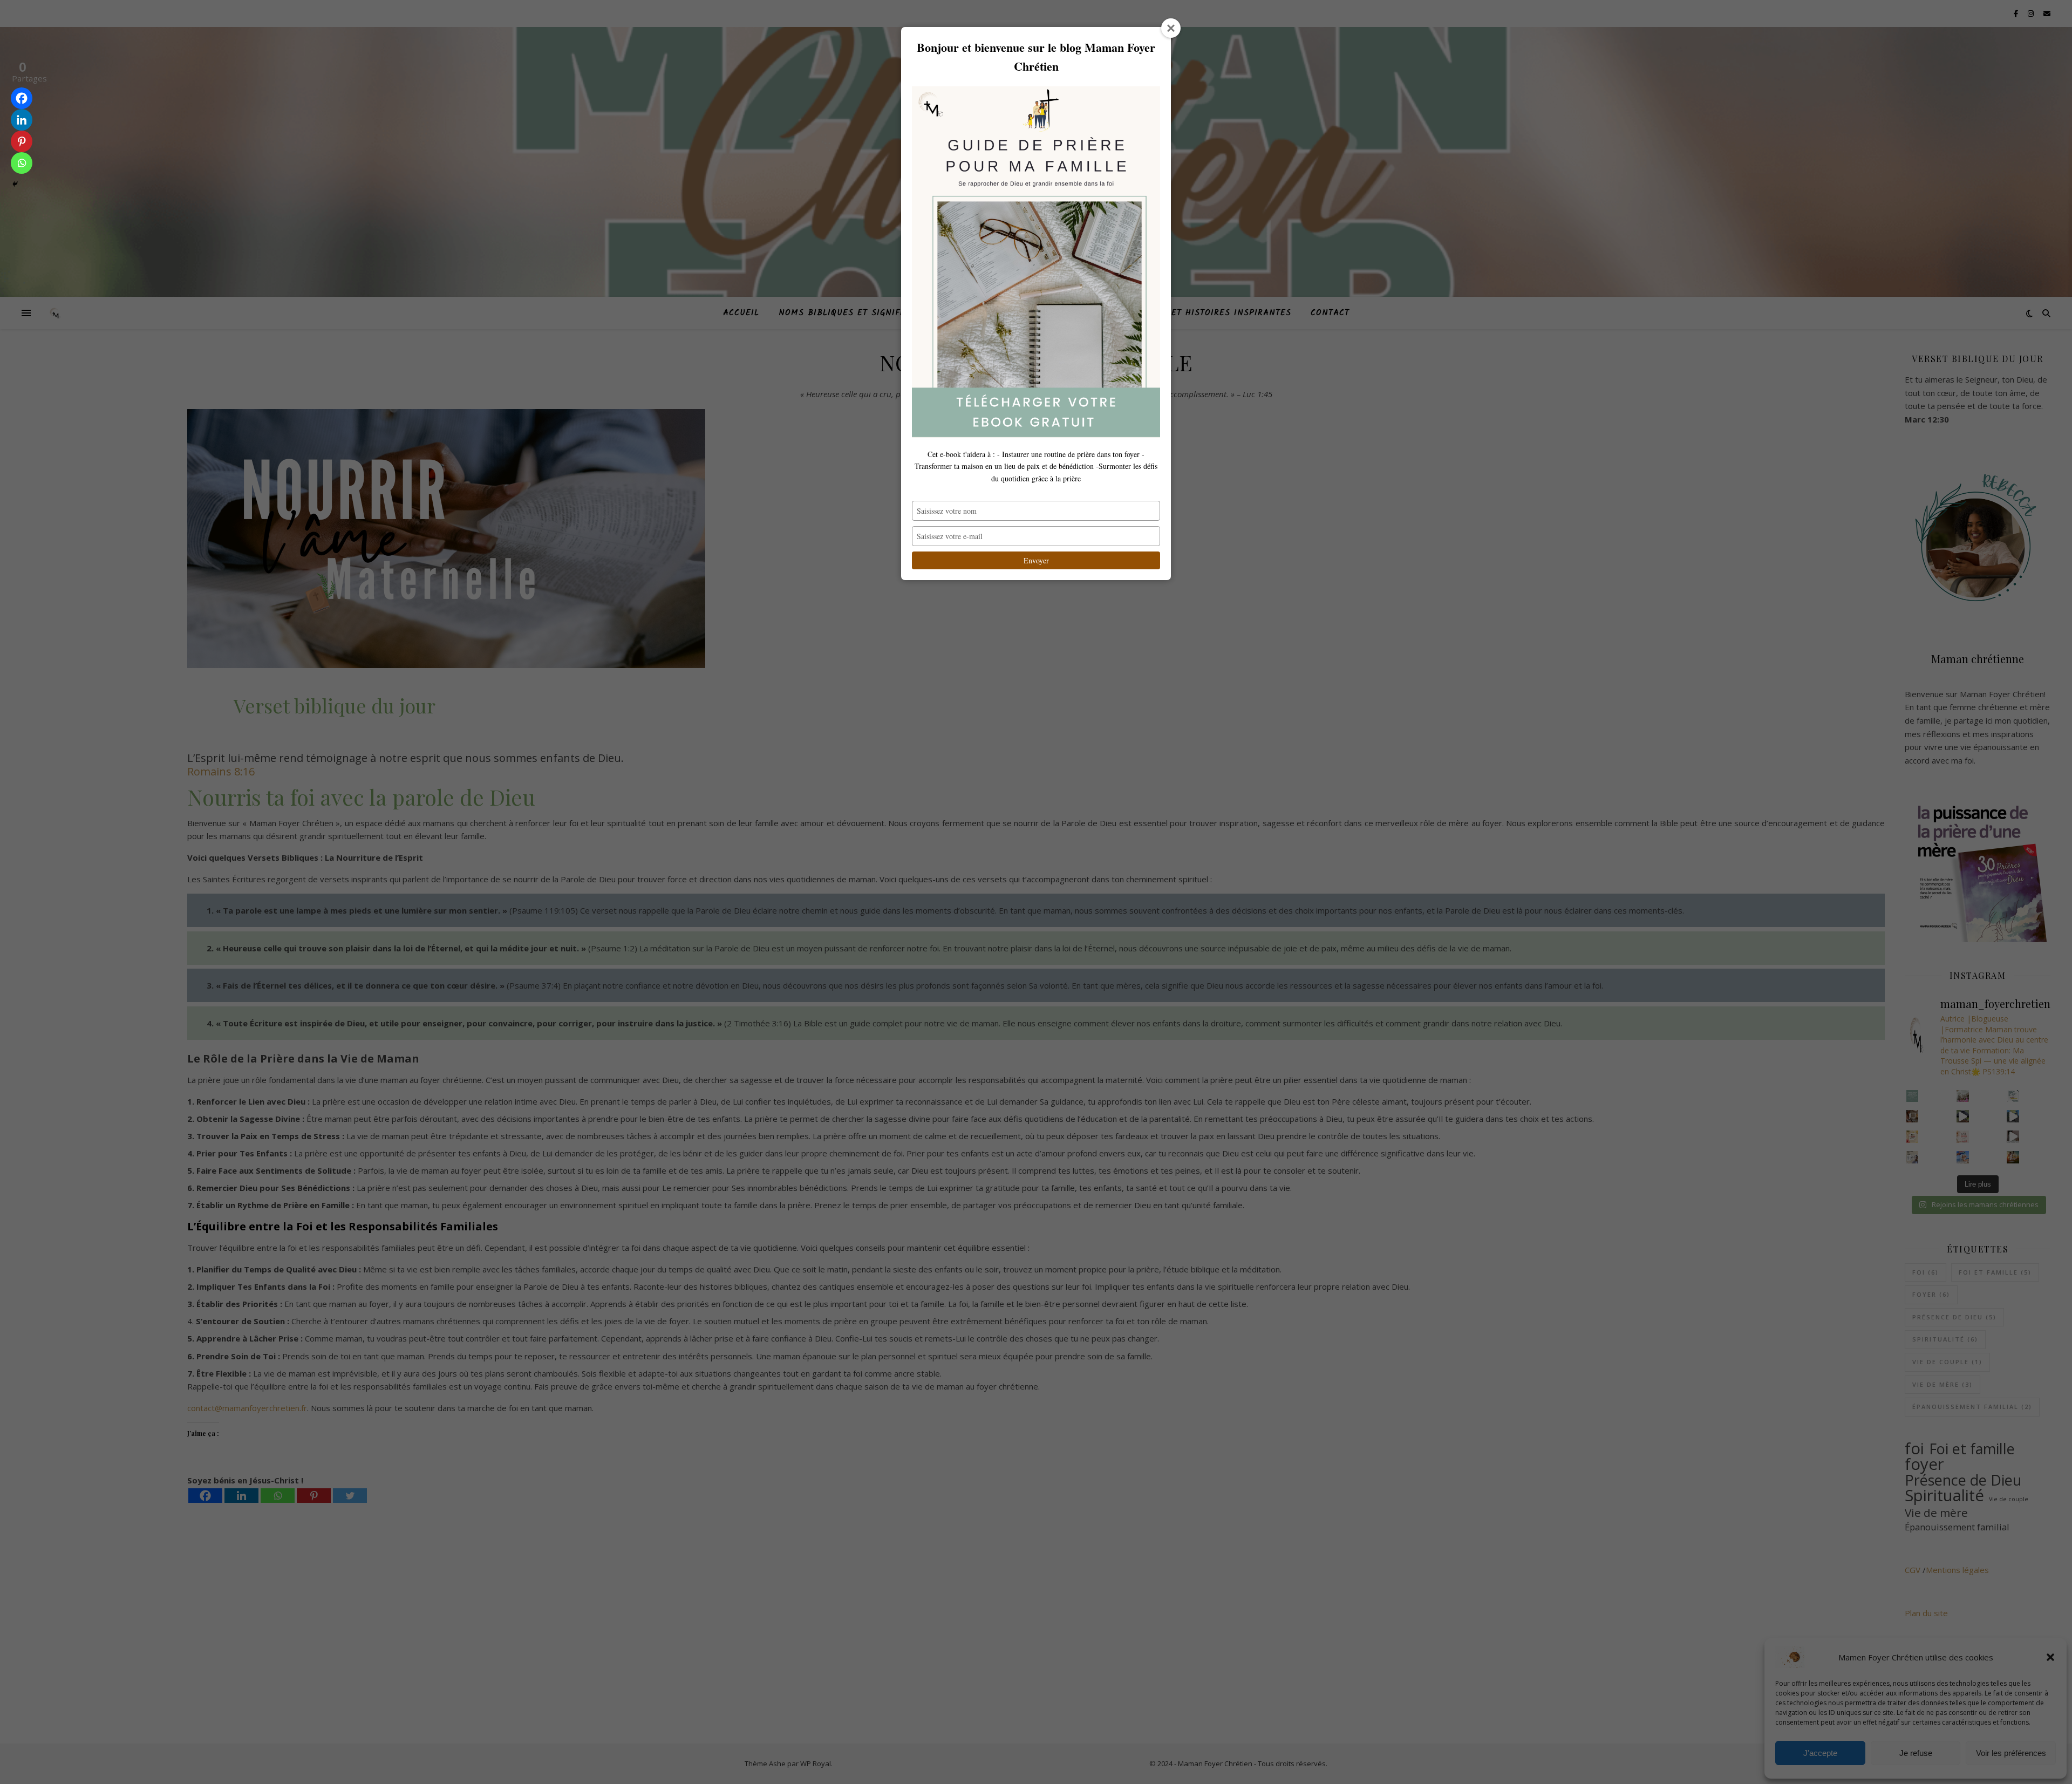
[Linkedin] (22, 120)
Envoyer (1036, 560)
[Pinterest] (22, 141)
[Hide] (15, 184)
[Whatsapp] (22, 163)
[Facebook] (22, 98)
